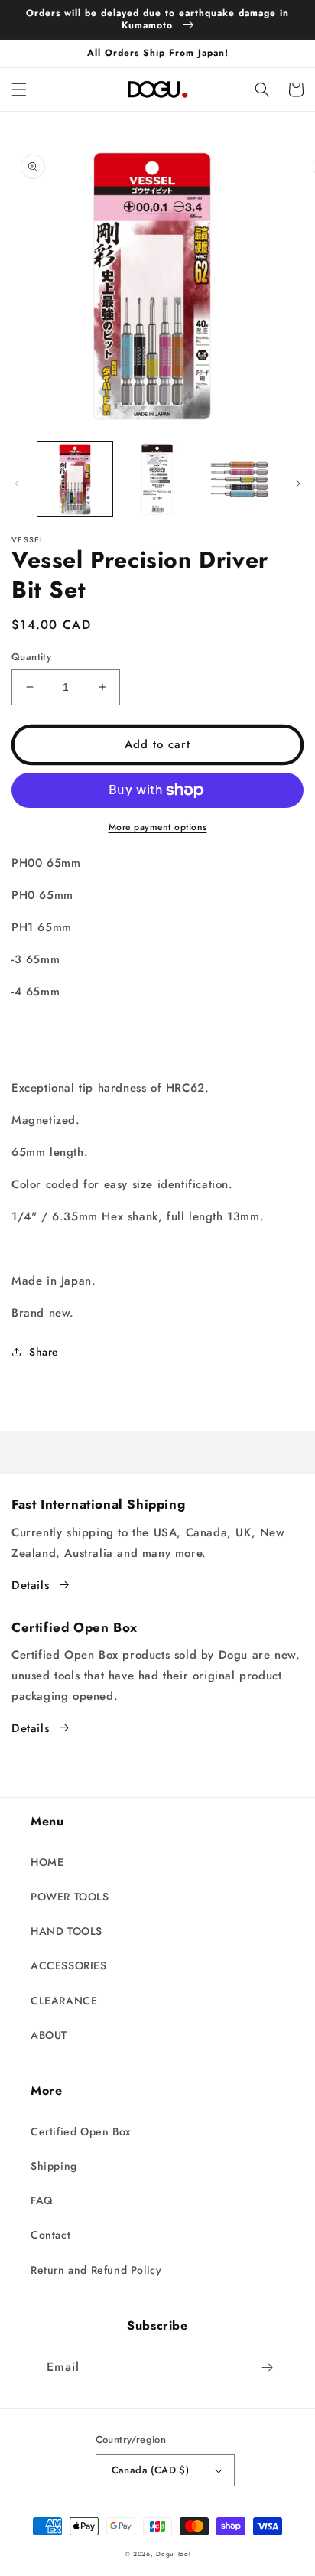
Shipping (54, 2166)
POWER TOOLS (70, 1897)
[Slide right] (298, 484)
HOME (47, 1862)
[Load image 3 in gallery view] (239, 480)
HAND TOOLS (67, 1931)
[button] (19, 90)
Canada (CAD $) (151, 2470)
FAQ (42, 2200)
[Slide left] (17, 484)
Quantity (31, 657)
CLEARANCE (64, 2001)
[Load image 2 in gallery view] (157, 480)
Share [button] (44, 1352)
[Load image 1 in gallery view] (75, 480)
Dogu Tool (173, 2554)
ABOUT (49, 2035)
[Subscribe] (267, 2368)
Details (30, 1585)
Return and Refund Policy (96, 2270)
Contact (50, 2235)
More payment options (158, 827)
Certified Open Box (81, 2131)
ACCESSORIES (69, 1965)
